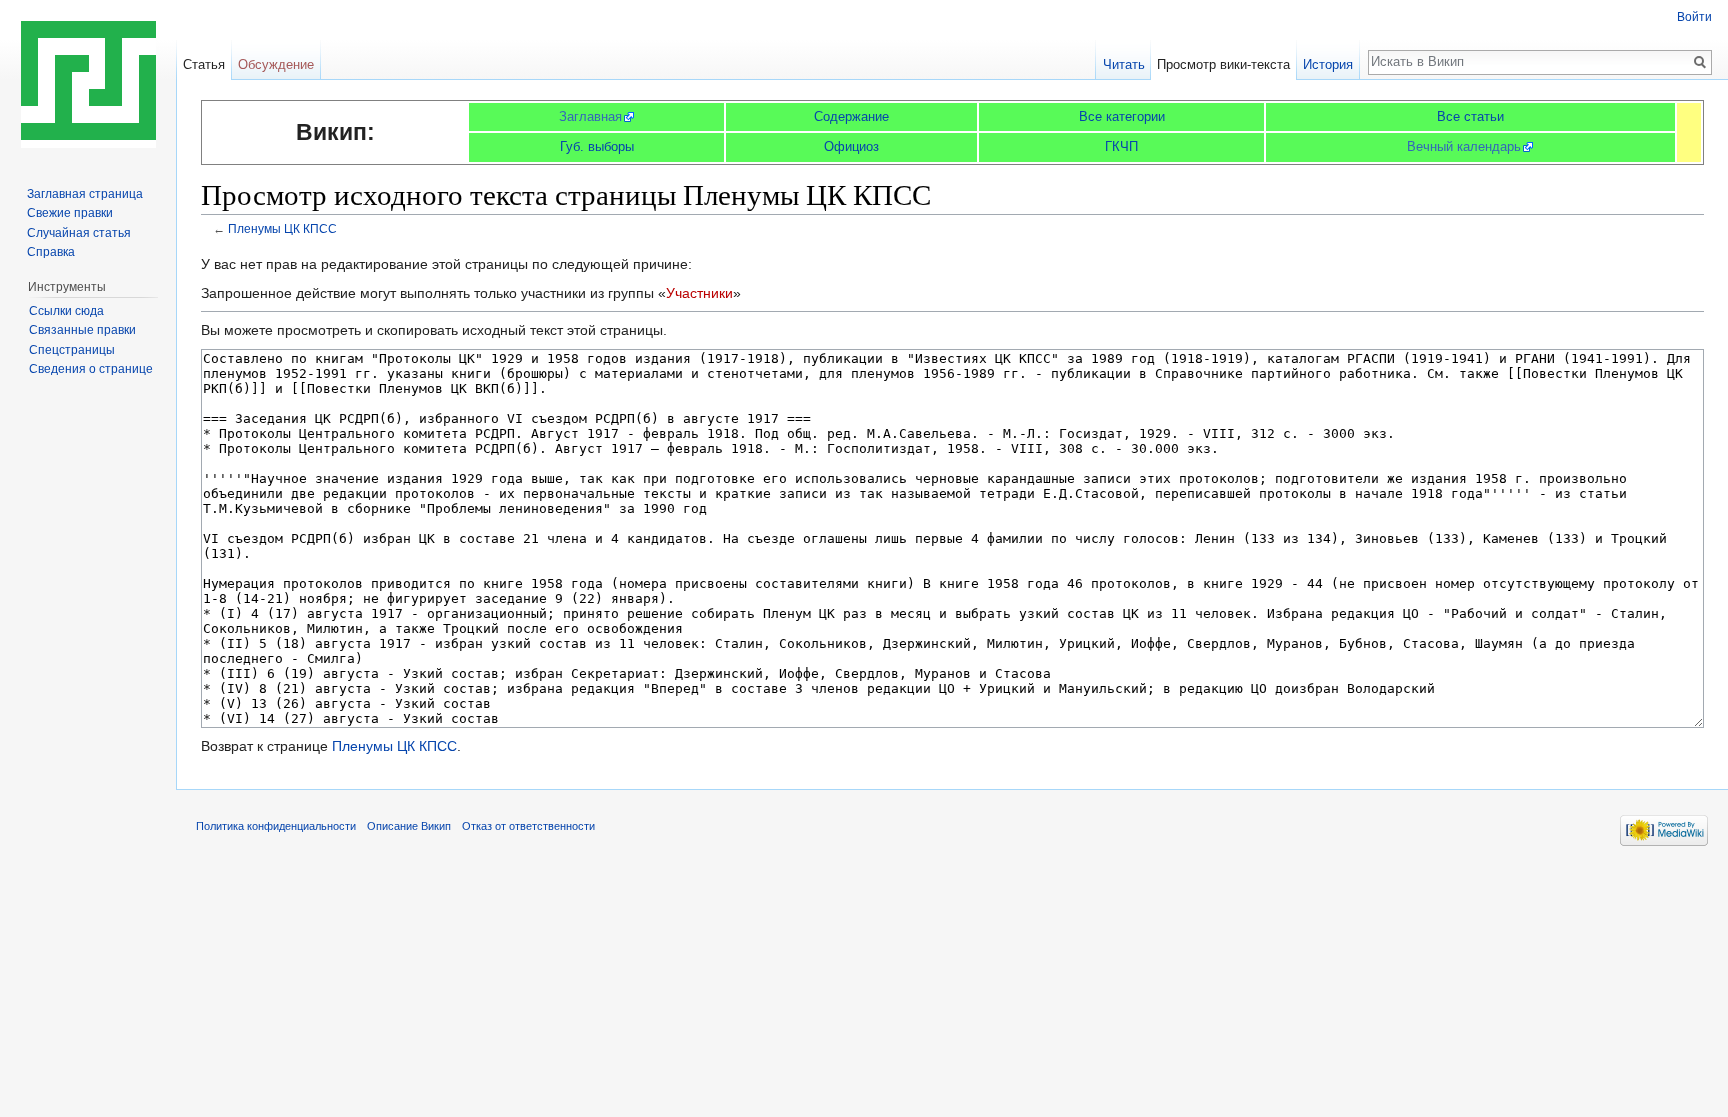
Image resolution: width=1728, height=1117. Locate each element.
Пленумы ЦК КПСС (282, 228)
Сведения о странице (91, 369)
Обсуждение (276, 64)
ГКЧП (1121, 146)
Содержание (851, 116)
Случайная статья (79, 233)
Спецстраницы (72, 350)
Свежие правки (70, 213)
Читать (1124, 64)
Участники (699, 293)
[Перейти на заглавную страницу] (88, 80)
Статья (204, 64)
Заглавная (590, 116)
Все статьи (1470, 116)
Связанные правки (82, 330)
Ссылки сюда (66, 311)
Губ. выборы (597, 146)
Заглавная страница (85, 194)
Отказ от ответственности (528, 826)
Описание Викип (409, 826)
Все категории (1122, 116)
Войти (1694, 17)
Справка (51, 252)
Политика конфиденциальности (276, 826)
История (1328, 64)
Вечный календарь (1464, 146)
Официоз (851, 146)
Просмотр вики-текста (1223, 64)
